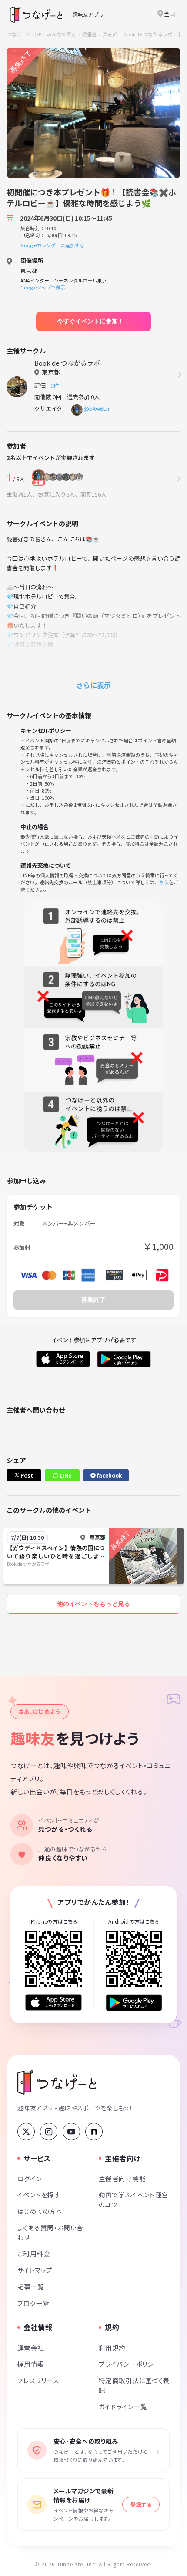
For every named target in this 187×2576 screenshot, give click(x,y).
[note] (94, 2132)
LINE (65, 1475)
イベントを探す (39, 2195)
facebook (109, 1475)
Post (26, 1475)
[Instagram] (49, 2132)
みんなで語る (62, 34)
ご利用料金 (34, 2253)
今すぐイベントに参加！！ (93, 321)
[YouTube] (71, 2132)
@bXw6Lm (97, 408)
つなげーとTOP (24, 34)
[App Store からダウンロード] (53, 2003)
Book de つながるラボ (148, 34)
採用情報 (31, 2364)
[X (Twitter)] (26, 2132)
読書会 (90, 34)
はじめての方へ (40, 2211)
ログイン (30, 2178)
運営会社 (31, 2348)
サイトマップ (35, 2270)
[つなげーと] (57, 2082)
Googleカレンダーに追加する (52, 245)
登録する (141, 2504)
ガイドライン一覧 (123, 2406)
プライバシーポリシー (130, 2364)
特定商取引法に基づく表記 (134, 2385)
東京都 (110, 34)
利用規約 (112, 2348)
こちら (162, 882)
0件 (56, 385)
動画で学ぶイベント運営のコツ (134, 2199)
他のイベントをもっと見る (93, 1604)
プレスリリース (38, 2380)
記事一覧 (31, 2286)
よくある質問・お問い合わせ (50, 2232)
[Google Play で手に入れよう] (134, 2003)
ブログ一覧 (33, 2303)
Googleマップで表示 (43, 287)
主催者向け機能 (122, 2178)
